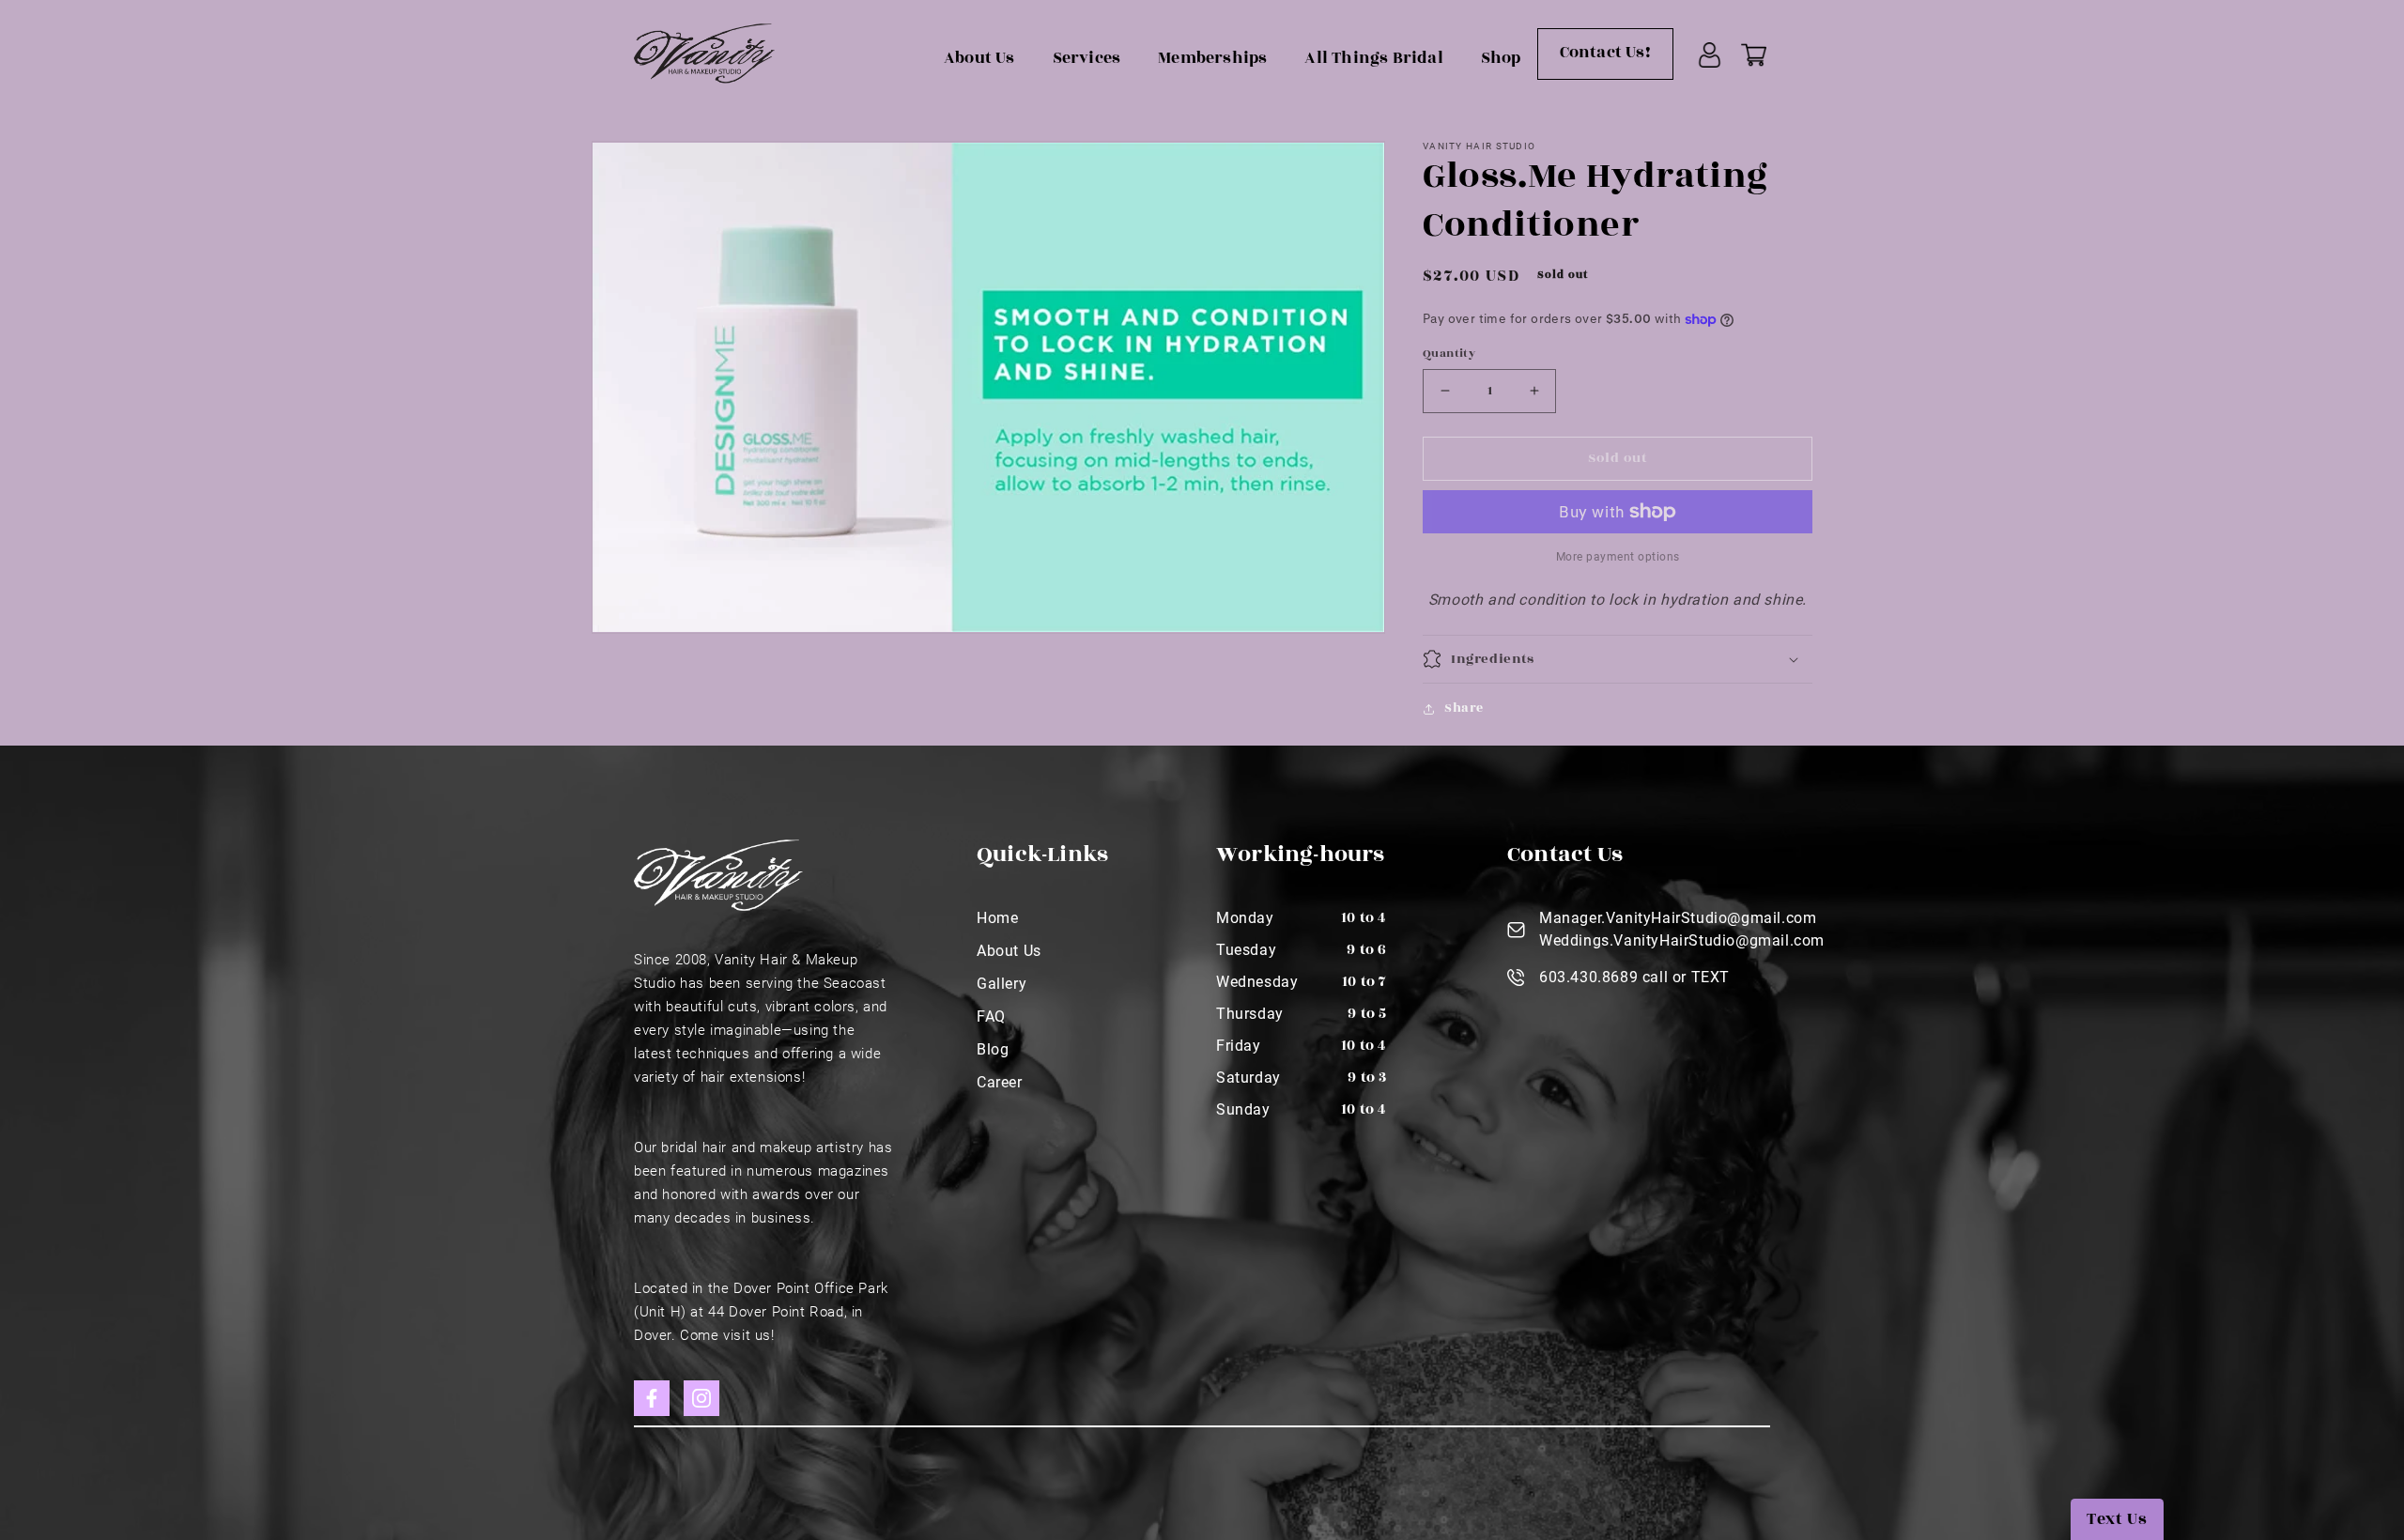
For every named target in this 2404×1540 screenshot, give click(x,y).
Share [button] (1464, 708)
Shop (1501, 58)
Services (1087, 58)
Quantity (1449, 353)
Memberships (1212, 58)
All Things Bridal (1373, 58)
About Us (979, 58)
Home (997, 918)
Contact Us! (1605, 53)
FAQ (991, 1016)
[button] (1618, 659)
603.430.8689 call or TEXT (1634, 977)
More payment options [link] (1618, 557)
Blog (993, 1049)
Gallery (1002, 984)
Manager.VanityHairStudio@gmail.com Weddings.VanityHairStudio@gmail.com (1682, 929)
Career (1000, 1082)
